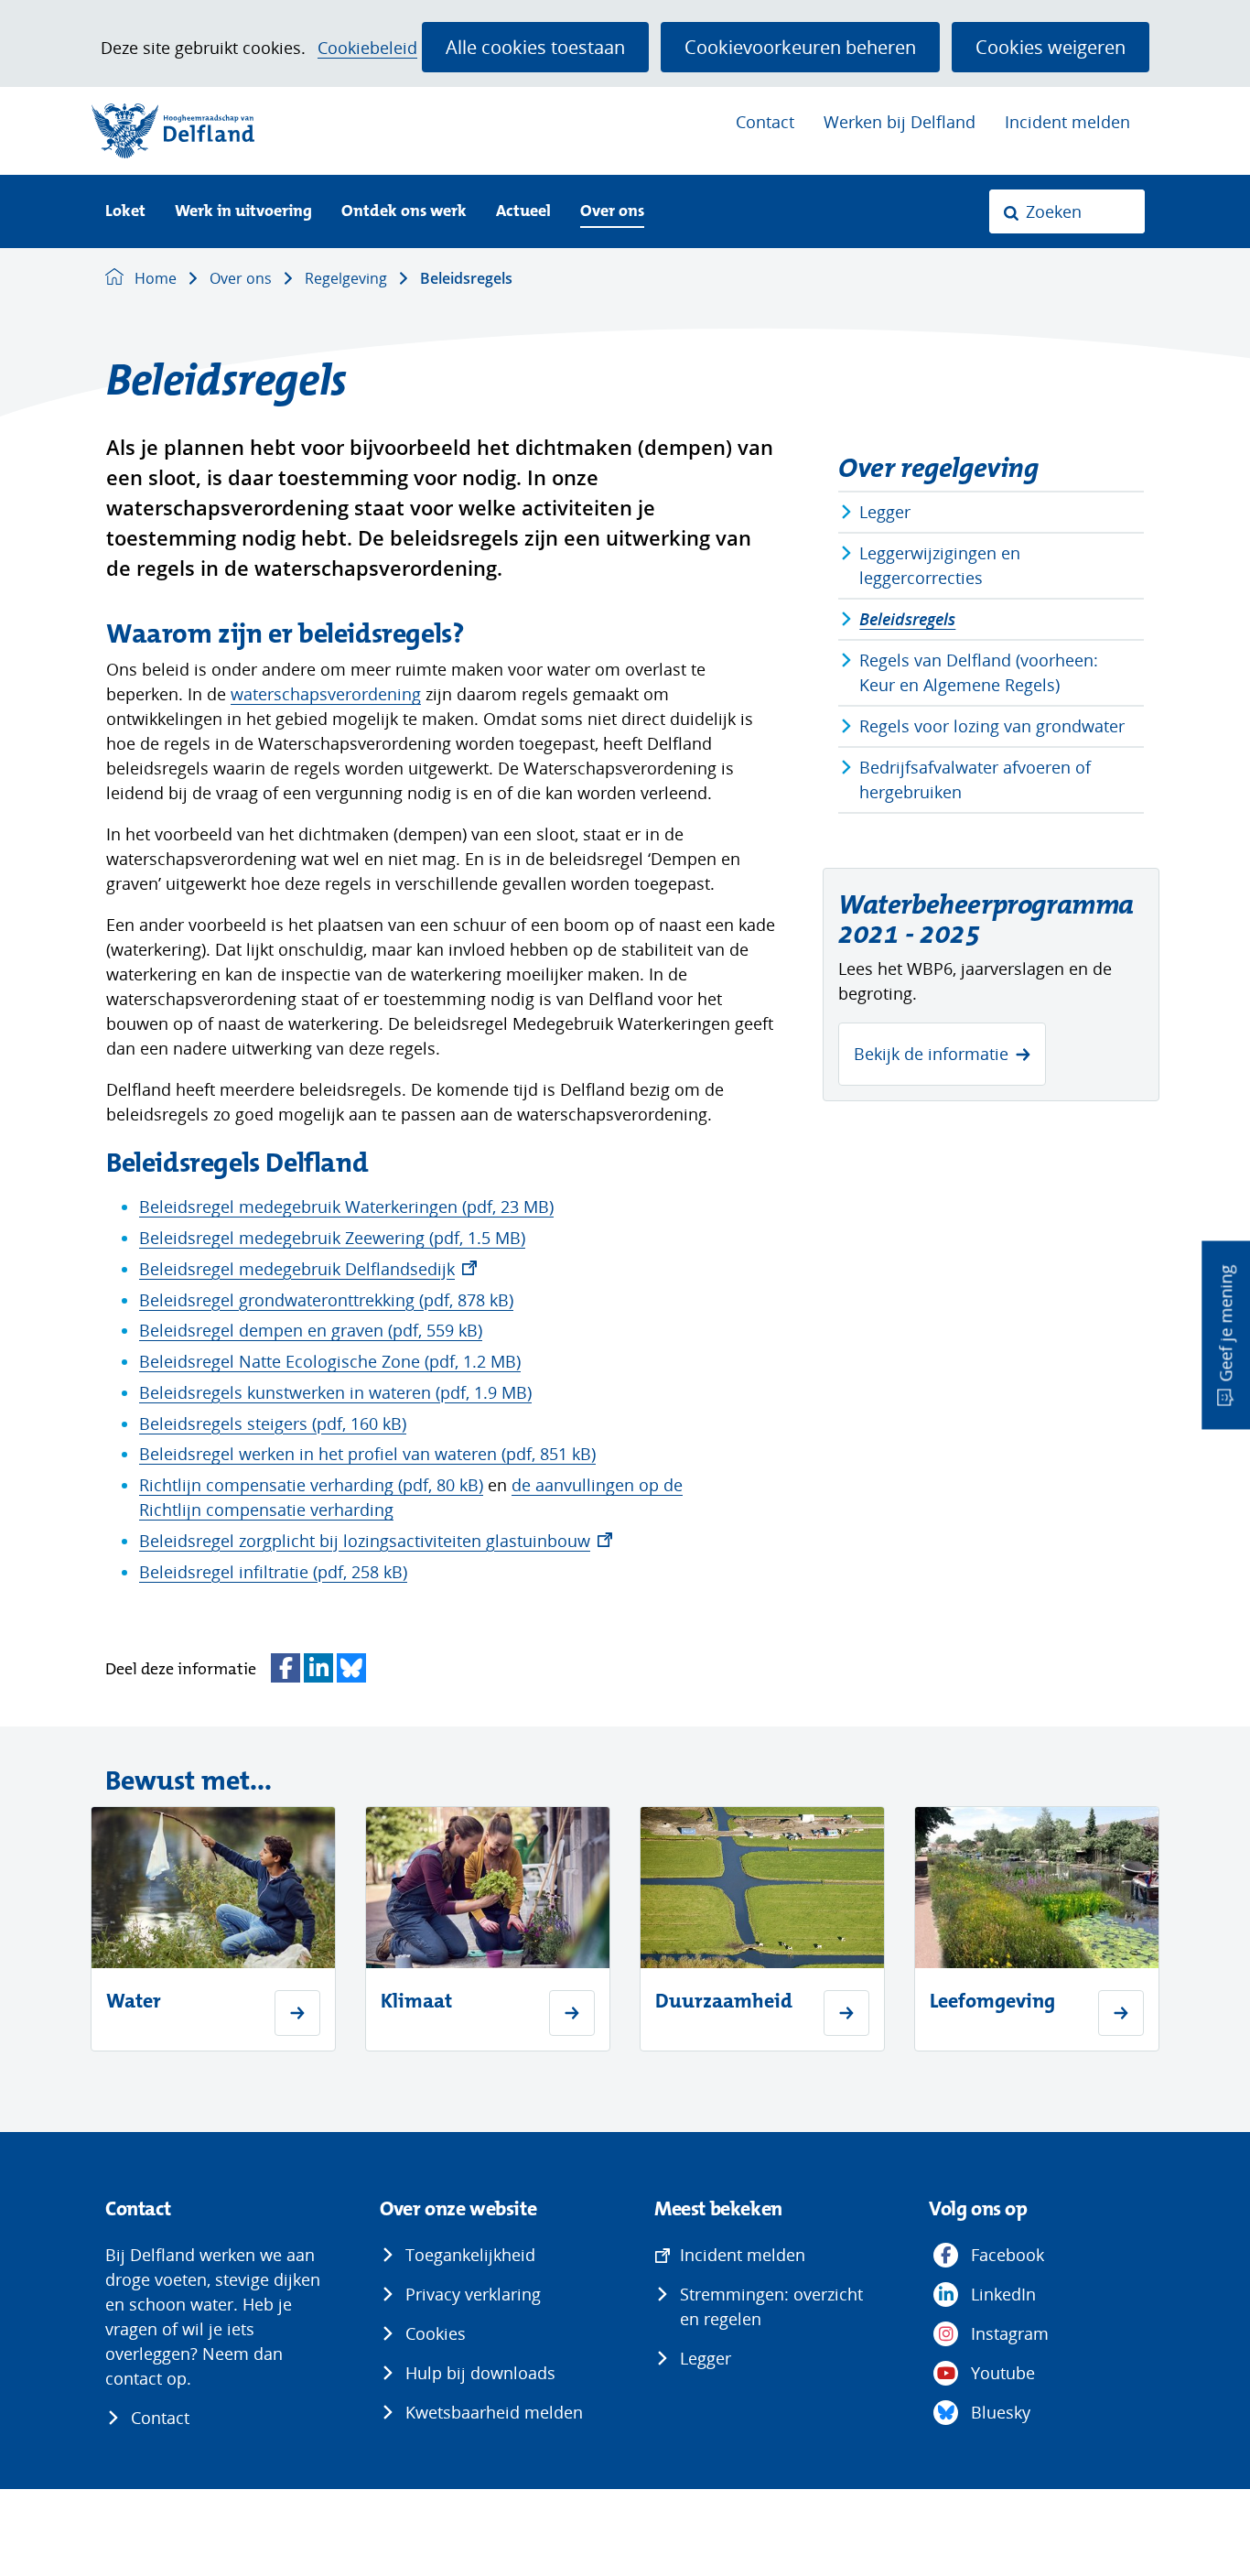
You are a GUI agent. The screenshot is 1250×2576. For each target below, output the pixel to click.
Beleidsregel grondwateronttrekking (326, 1300)
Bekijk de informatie (931, 1054)
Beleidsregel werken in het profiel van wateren (367, 1454)
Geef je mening (1225, 1324)
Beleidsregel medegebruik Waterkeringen (346, 1207)
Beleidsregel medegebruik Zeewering (332, 1238)
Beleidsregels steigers (273, 1423)
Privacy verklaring (473, 2294)
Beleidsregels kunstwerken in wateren (335, 1392)
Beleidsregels (907, 619)
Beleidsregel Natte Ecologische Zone (330, 1361)
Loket (125, 212)
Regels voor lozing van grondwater (992, 726)
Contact (765, 122)
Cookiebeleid (367, 48)
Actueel (523, 212)
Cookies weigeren (1051, 47)
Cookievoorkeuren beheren (800, 47)
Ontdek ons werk (404, 212)
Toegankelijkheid (470, 2255)
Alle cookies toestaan (535, 47)
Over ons (612, 212)
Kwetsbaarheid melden (494, 2412)
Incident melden (1067, 122)
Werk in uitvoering (243, 212)
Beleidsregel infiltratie (273, 1572)
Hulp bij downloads (480, 2373)
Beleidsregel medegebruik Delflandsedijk (308, 1269)
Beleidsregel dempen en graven (311, 1330)
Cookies (436, 2333)
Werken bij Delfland (900, 122)
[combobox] (1067, 211)
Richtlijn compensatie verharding (311, 1485)
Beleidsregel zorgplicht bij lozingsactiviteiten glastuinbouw (376, 1541)
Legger (885, 512)
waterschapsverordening (326, 694)
